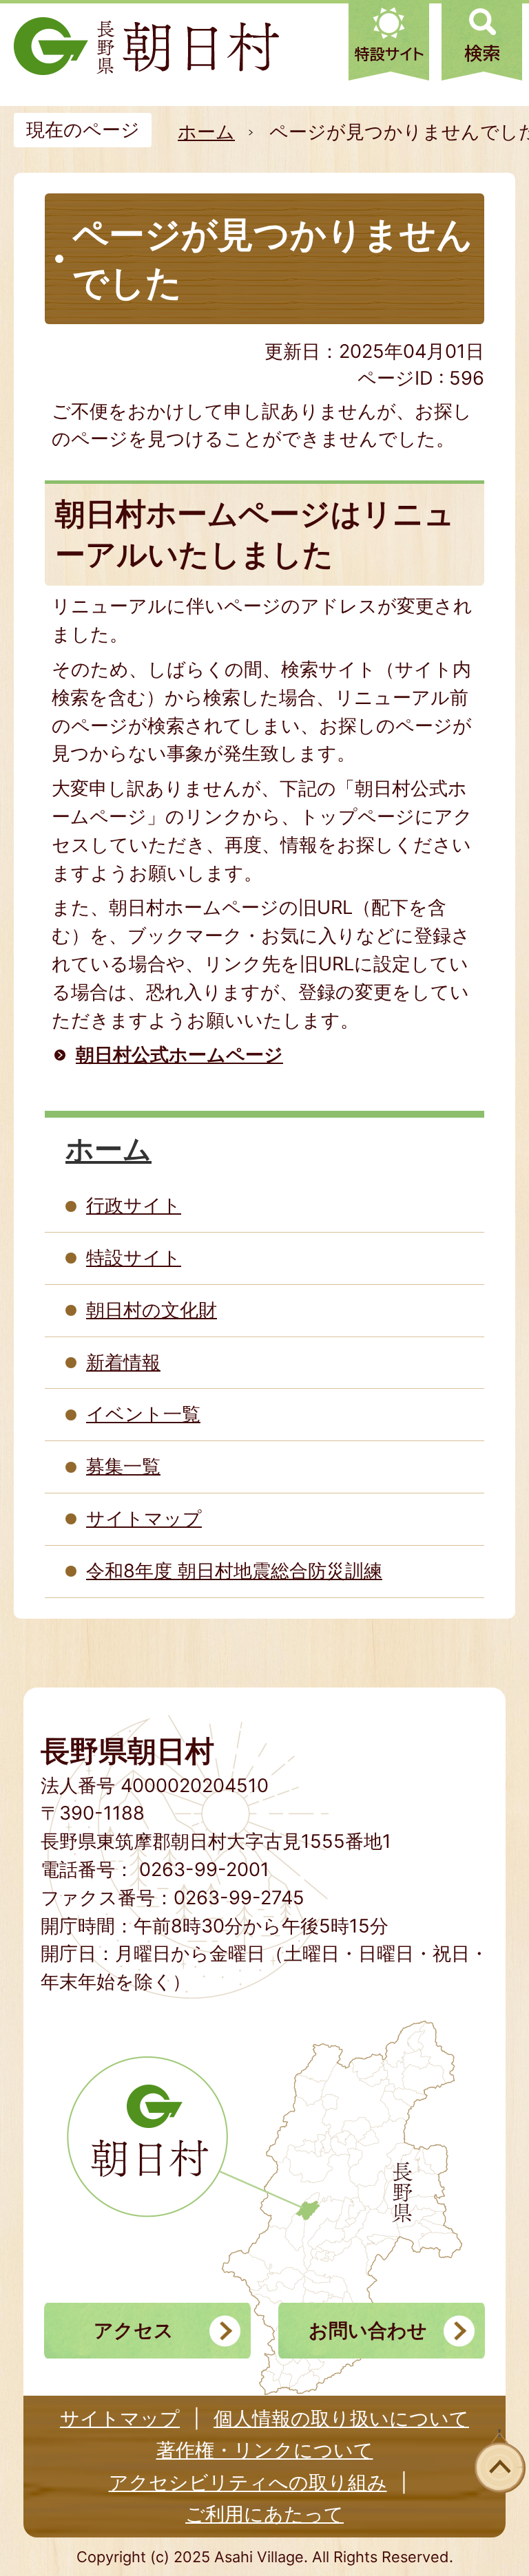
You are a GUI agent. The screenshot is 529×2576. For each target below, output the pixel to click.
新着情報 (123, 1362)
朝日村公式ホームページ (179, 1055)
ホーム (206, 132)
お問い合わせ (368, 2330)
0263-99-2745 (239, 1898)
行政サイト (134, 1205)
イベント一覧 (143, 1414)
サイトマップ (144, 1519)
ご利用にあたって (264, 2514)
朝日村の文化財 (152, 1310)
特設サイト (134, 1258)
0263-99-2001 (204, 1870)
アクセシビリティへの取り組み (248, 2482)
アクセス (134, 2330)
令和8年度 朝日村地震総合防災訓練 (234, 1571)
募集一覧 (123, 1466)
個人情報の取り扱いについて (341, 2418)
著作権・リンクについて (265, 2450)
